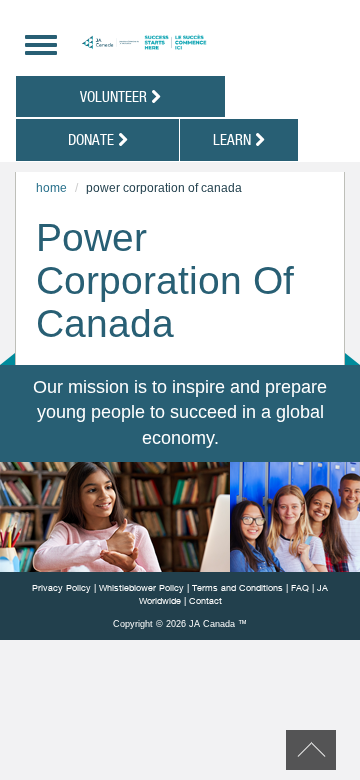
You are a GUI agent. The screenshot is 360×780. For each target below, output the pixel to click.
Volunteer (115, 96)
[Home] (193, 42)
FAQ (300, 587)
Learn (234, 139)
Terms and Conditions (237, 587)
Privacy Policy (61, 587)
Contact (205, 600)
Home (51, 188)
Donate (93, 139)
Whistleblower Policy (141, 587)
